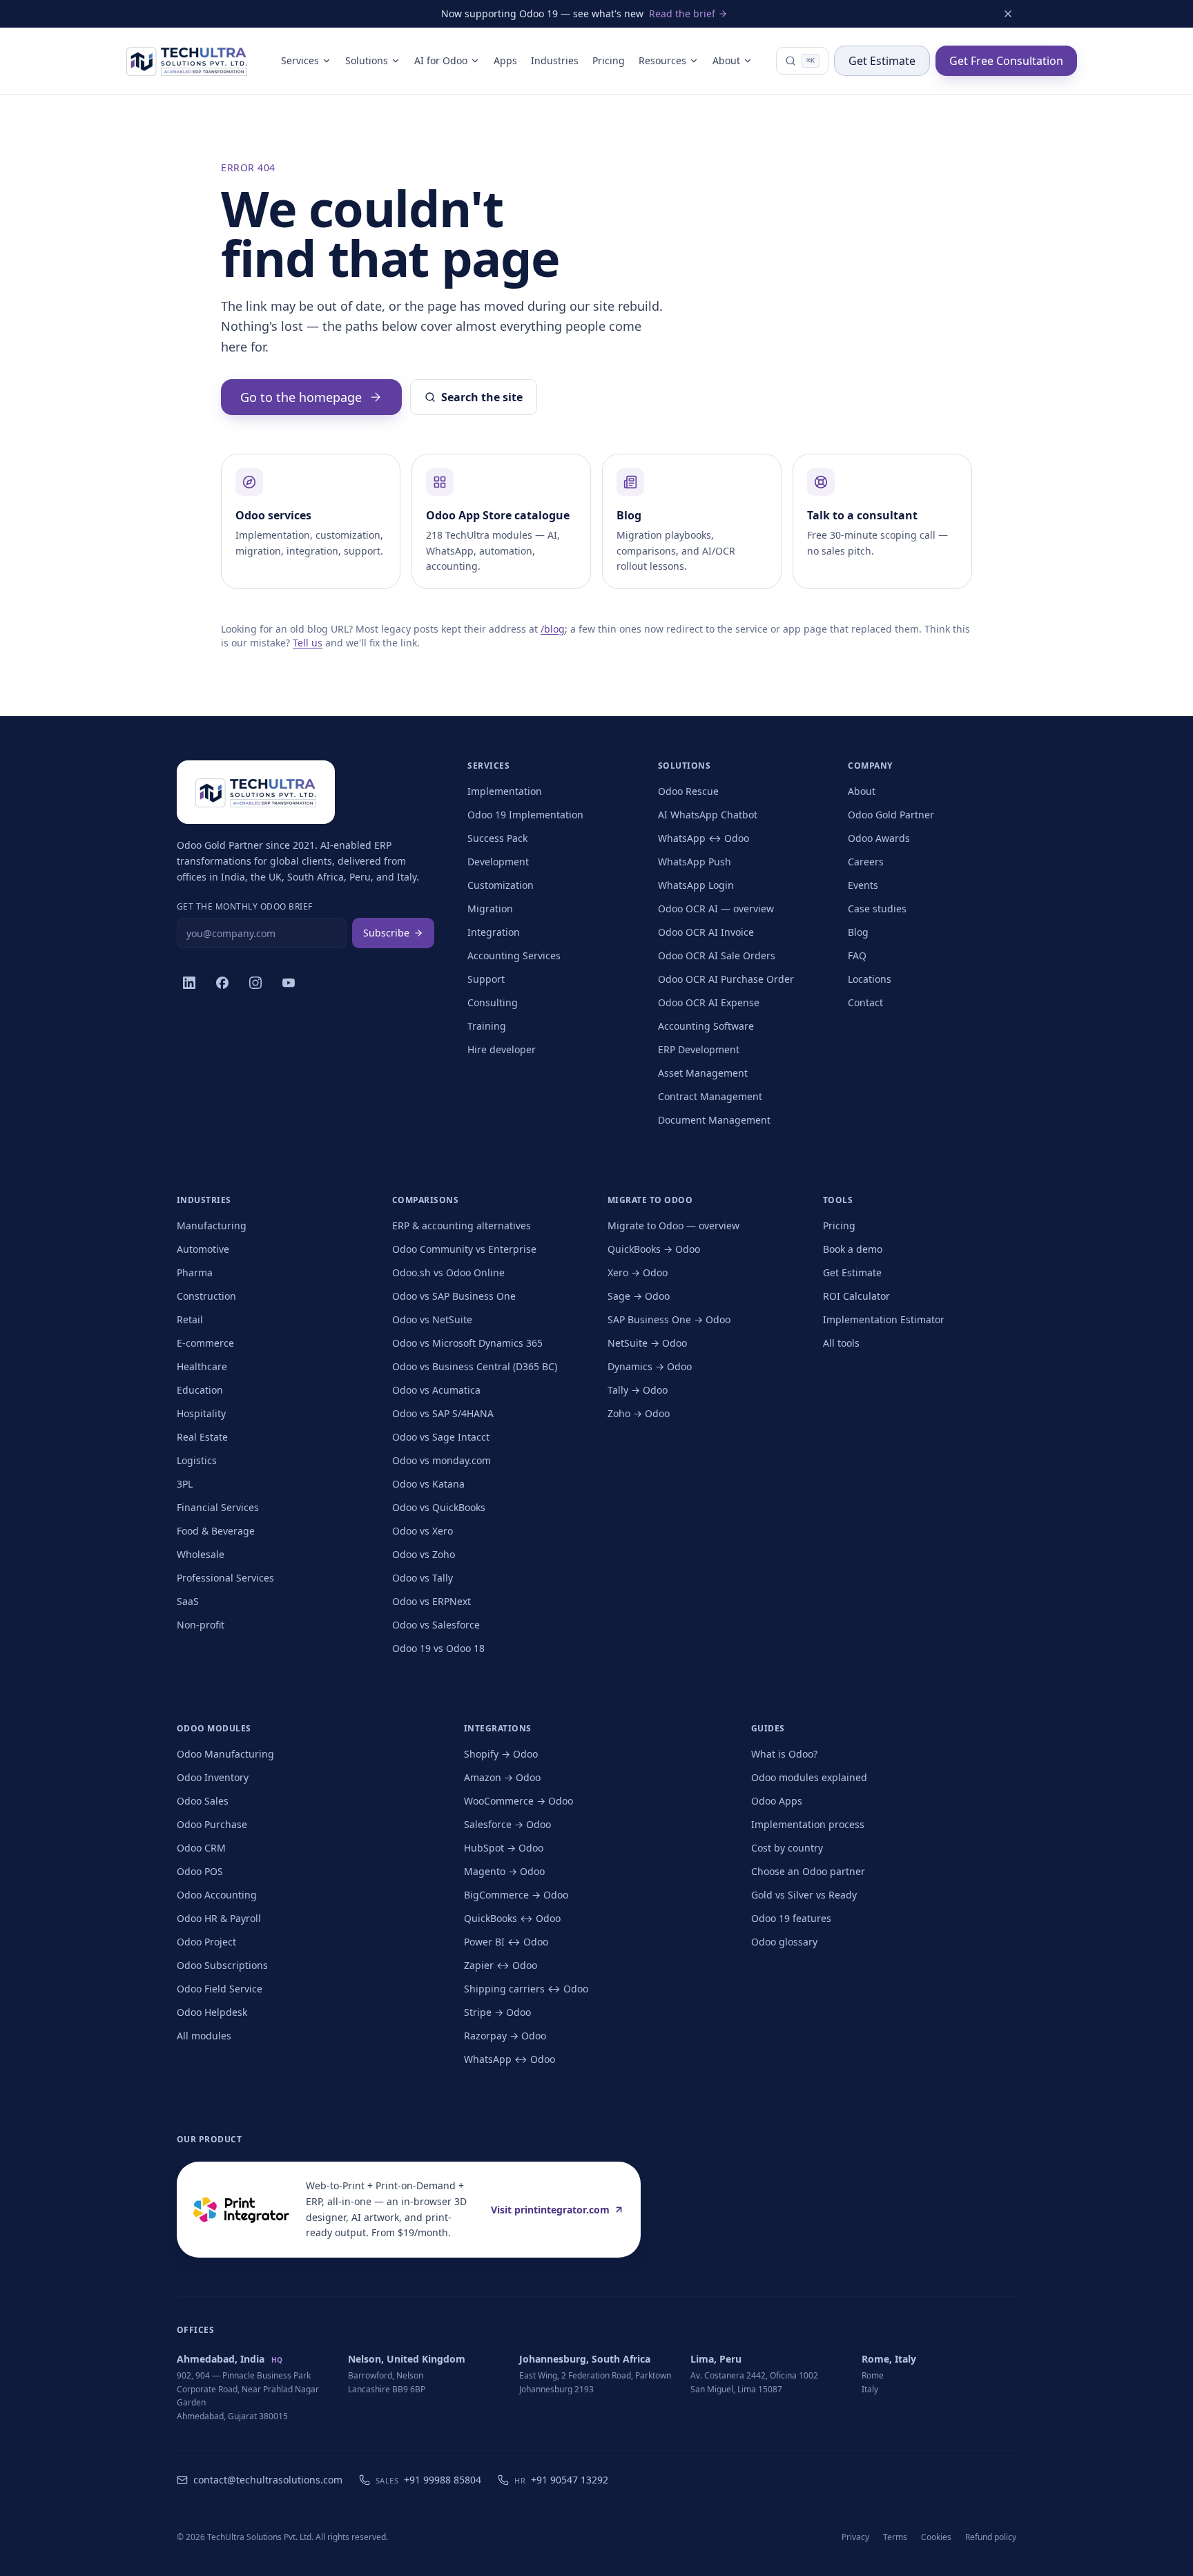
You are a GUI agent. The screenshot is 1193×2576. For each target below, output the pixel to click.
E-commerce (205, 1343)
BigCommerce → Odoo (516, 1895)
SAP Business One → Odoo (669, 1319)
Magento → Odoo (504, 1871)
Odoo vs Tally (423, 1578)
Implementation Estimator (884, 1319)
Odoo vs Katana (428, 1484)
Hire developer (502, 1049)
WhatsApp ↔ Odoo (704, 838)
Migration (490, 909)
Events (863, 885)
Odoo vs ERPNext (431, 1601)
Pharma (195, 1272)
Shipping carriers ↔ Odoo (526, 1989)
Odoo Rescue (688, 791)
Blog (858, 932)
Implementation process (808, 1824)
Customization (501, 885)
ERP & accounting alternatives (462, 1225)
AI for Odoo (441, 60)
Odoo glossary (784, 1942)
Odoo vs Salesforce (436, 1625)
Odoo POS (200, 1871)
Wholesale (201, 1554)
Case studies (877, 909)
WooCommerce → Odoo (518, 1801)
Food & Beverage (216, 1531)
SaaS (188, 1601)
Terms (895, 2537)
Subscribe (386, 933)
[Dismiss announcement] (1008, 14)
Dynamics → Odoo (650, 1366)
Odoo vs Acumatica (436, 1390)
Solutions (367, 60)
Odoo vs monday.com (442, 1460)
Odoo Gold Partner (891, 815)
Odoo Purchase (212, 1824)
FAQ (857, 955)
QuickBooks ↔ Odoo (512, 1918)
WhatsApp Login (696, 885)
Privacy (855, 2537)
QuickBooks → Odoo (654, 1249)
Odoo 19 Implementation (525, 815)
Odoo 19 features (791, 1918)
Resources (662, 60)
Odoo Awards (879, 838)
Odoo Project (206, 1942)
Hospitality (201, 1413)
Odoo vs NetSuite (432, 1319)
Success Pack (497, 838)
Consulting (493, 1002)
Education (200, 1390)
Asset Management (703, 1073)
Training (487, 1026)
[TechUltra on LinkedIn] (189, 983)
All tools (841, 1343)
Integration (494, 932)
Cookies (936, 2537)
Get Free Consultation (1006, 61)
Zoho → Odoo (639, 1413)
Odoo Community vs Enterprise (464, 1249)
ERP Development (699, 1049)
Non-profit (201, 1625)
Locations (870, 979)
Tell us (308, 643)
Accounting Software (706, 1026)
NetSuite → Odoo (647, 1343)
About (726, 60)
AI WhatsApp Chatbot (708, 815)
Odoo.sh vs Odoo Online (448, 1272)
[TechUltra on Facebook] (222, 983)
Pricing (609, 60)
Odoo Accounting (217, 1895)
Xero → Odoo (638, 1272)
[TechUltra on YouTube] (289, 983)
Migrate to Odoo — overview (673, 1225)
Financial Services (218, 1507)
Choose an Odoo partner (808, 1871)
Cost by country (787, 1848)
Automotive (203, 1249)
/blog (553, 629)
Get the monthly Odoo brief (244, 907)
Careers (866, 862)
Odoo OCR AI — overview (716, 909)
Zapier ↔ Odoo (501, 1965)
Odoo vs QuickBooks (439, 1507)
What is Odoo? (784, 1754)
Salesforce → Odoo (507, 1824)
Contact (865, 1002)
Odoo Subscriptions (222, 1965)
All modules (204, 2036)
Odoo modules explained (809, 1777)
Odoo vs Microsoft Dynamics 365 (467, 1343)
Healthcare (202, 1366)
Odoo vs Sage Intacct (441, 1437)
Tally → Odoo (638, 1390)
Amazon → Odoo (502, 1777)
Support (486, 979)
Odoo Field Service (220, 1989)
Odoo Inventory (213, 1777)
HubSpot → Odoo (504, 1848)
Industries (555, 60)
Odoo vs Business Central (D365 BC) (475, 1366)
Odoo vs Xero (423, 1531)
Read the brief (682, 13)
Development (498, 862)
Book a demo (853, 1249)
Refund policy (991, 2537)
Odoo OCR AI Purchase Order (726, 979)
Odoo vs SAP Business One (454, 1296)
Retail (190, 1319)
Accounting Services (514, 955)
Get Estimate (882, 61)
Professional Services (225, 1578)
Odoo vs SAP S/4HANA (443, 1413)
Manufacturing (212, 1225)
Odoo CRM (201, 1848)
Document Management (714, 1120)
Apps (505, 60)
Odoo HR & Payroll (219, 1918)
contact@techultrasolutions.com (268, 2480)
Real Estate (202, 1437)
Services (300, 60)
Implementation (505, 791)
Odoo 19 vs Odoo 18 (438, 1648)
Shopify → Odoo (501, 1754)
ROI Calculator (856, 1296)
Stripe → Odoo (497, 2012)
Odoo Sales (203, 1801)
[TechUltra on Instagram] (255, 983)
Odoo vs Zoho (424, 1554)
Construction (206, 1296)
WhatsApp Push (695, 862)
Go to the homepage (301, 397)
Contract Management (710, 1096)
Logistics (197, 1460)
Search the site (482, 397)
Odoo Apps (777, 1801)
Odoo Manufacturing (225, 1754)
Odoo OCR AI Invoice (706, 932)
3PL (185, 1484)
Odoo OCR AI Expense (709, 1002)
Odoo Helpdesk (212, 2012)
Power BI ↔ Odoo (506, 1942)
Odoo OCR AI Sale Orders (717, 955)
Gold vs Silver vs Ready (804, 1895)
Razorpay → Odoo (505, 2036)
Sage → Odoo (639, 1296)
